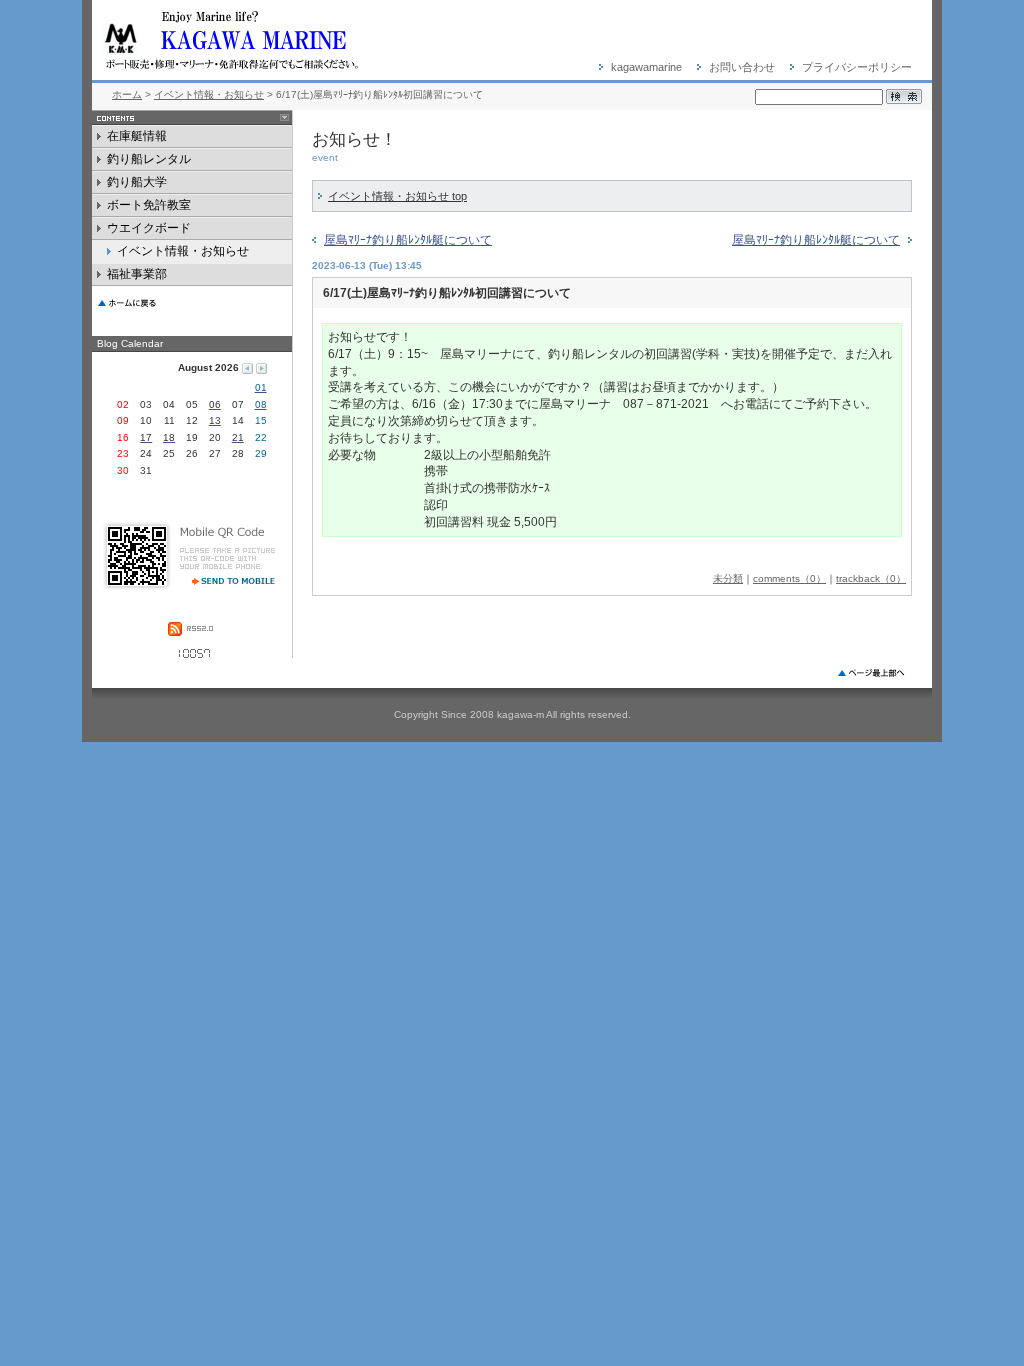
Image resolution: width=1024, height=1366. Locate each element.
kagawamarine (646, 67)
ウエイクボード (149, 230)
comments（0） (789, 578)
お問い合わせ (742, 67)
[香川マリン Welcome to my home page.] (302, 40)
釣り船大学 (145, 184)
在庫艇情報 (137, 138)
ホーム (127, 94)
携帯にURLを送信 (226, 579)
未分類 (728, 578)
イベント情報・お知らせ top (397, 196)
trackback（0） (871, 578)
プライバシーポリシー (857, 67)
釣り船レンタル (149, 161)
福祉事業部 (177, 276)
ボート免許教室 (157, 207)
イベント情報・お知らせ (209, 94)
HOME (192, 301)
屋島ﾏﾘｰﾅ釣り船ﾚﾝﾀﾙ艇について (408, 240)
